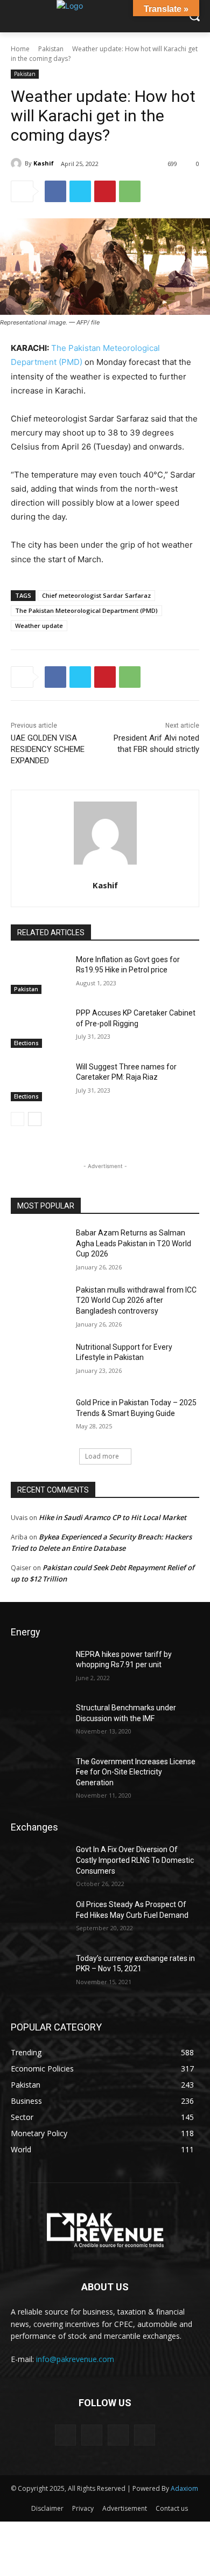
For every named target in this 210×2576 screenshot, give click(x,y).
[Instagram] (92, 2435)
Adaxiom (184, 2488)
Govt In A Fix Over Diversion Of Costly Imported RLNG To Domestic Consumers (135, 1860)
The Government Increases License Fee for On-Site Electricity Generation (136, 1772)
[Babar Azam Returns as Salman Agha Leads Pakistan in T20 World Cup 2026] (39, 1248)
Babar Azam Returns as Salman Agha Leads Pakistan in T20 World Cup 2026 (134, 1243)
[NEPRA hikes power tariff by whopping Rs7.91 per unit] (39, 1669)
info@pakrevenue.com (75, 2359)
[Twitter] (80, 191)
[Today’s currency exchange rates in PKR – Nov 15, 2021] (39, 1973)
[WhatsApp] (130, 191)
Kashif (44, 163)
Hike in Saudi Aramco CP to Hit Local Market (113, 1517)
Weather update (39, 626)
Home (20, 49)
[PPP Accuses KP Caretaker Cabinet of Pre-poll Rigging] (39, 1028)
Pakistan (51, 49)
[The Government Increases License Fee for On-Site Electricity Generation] (39, 1777)
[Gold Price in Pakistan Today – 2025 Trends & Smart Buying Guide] (39, 1418)
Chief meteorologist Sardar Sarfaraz (96, 595)
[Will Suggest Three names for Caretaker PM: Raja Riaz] (39, 1082)
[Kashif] (18, 163)
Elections (26, 1043)
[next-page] (35, 1119)
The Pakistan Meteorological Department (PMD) (86, 610)
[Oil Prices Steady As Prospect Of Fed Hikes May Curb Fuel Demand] (39, 1919)
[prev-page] (17, 1119)
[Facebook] (55, 191)
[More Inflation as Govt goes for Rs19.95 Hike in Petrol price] (39, 975)
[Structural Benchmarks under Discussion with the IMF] (39, 1723)
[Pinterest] (105, 191)
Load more (102, 1456)
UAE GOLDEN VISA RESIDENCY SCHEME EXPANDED (48, 749)
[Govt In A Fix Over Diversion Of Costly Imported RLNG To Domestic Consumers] (39, 1864)
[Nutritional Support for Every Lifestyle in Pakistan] (39, 1362)
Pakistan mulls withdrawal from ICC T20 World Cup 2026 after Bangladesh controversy (136, 1300)
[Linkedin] (118, 2435)
